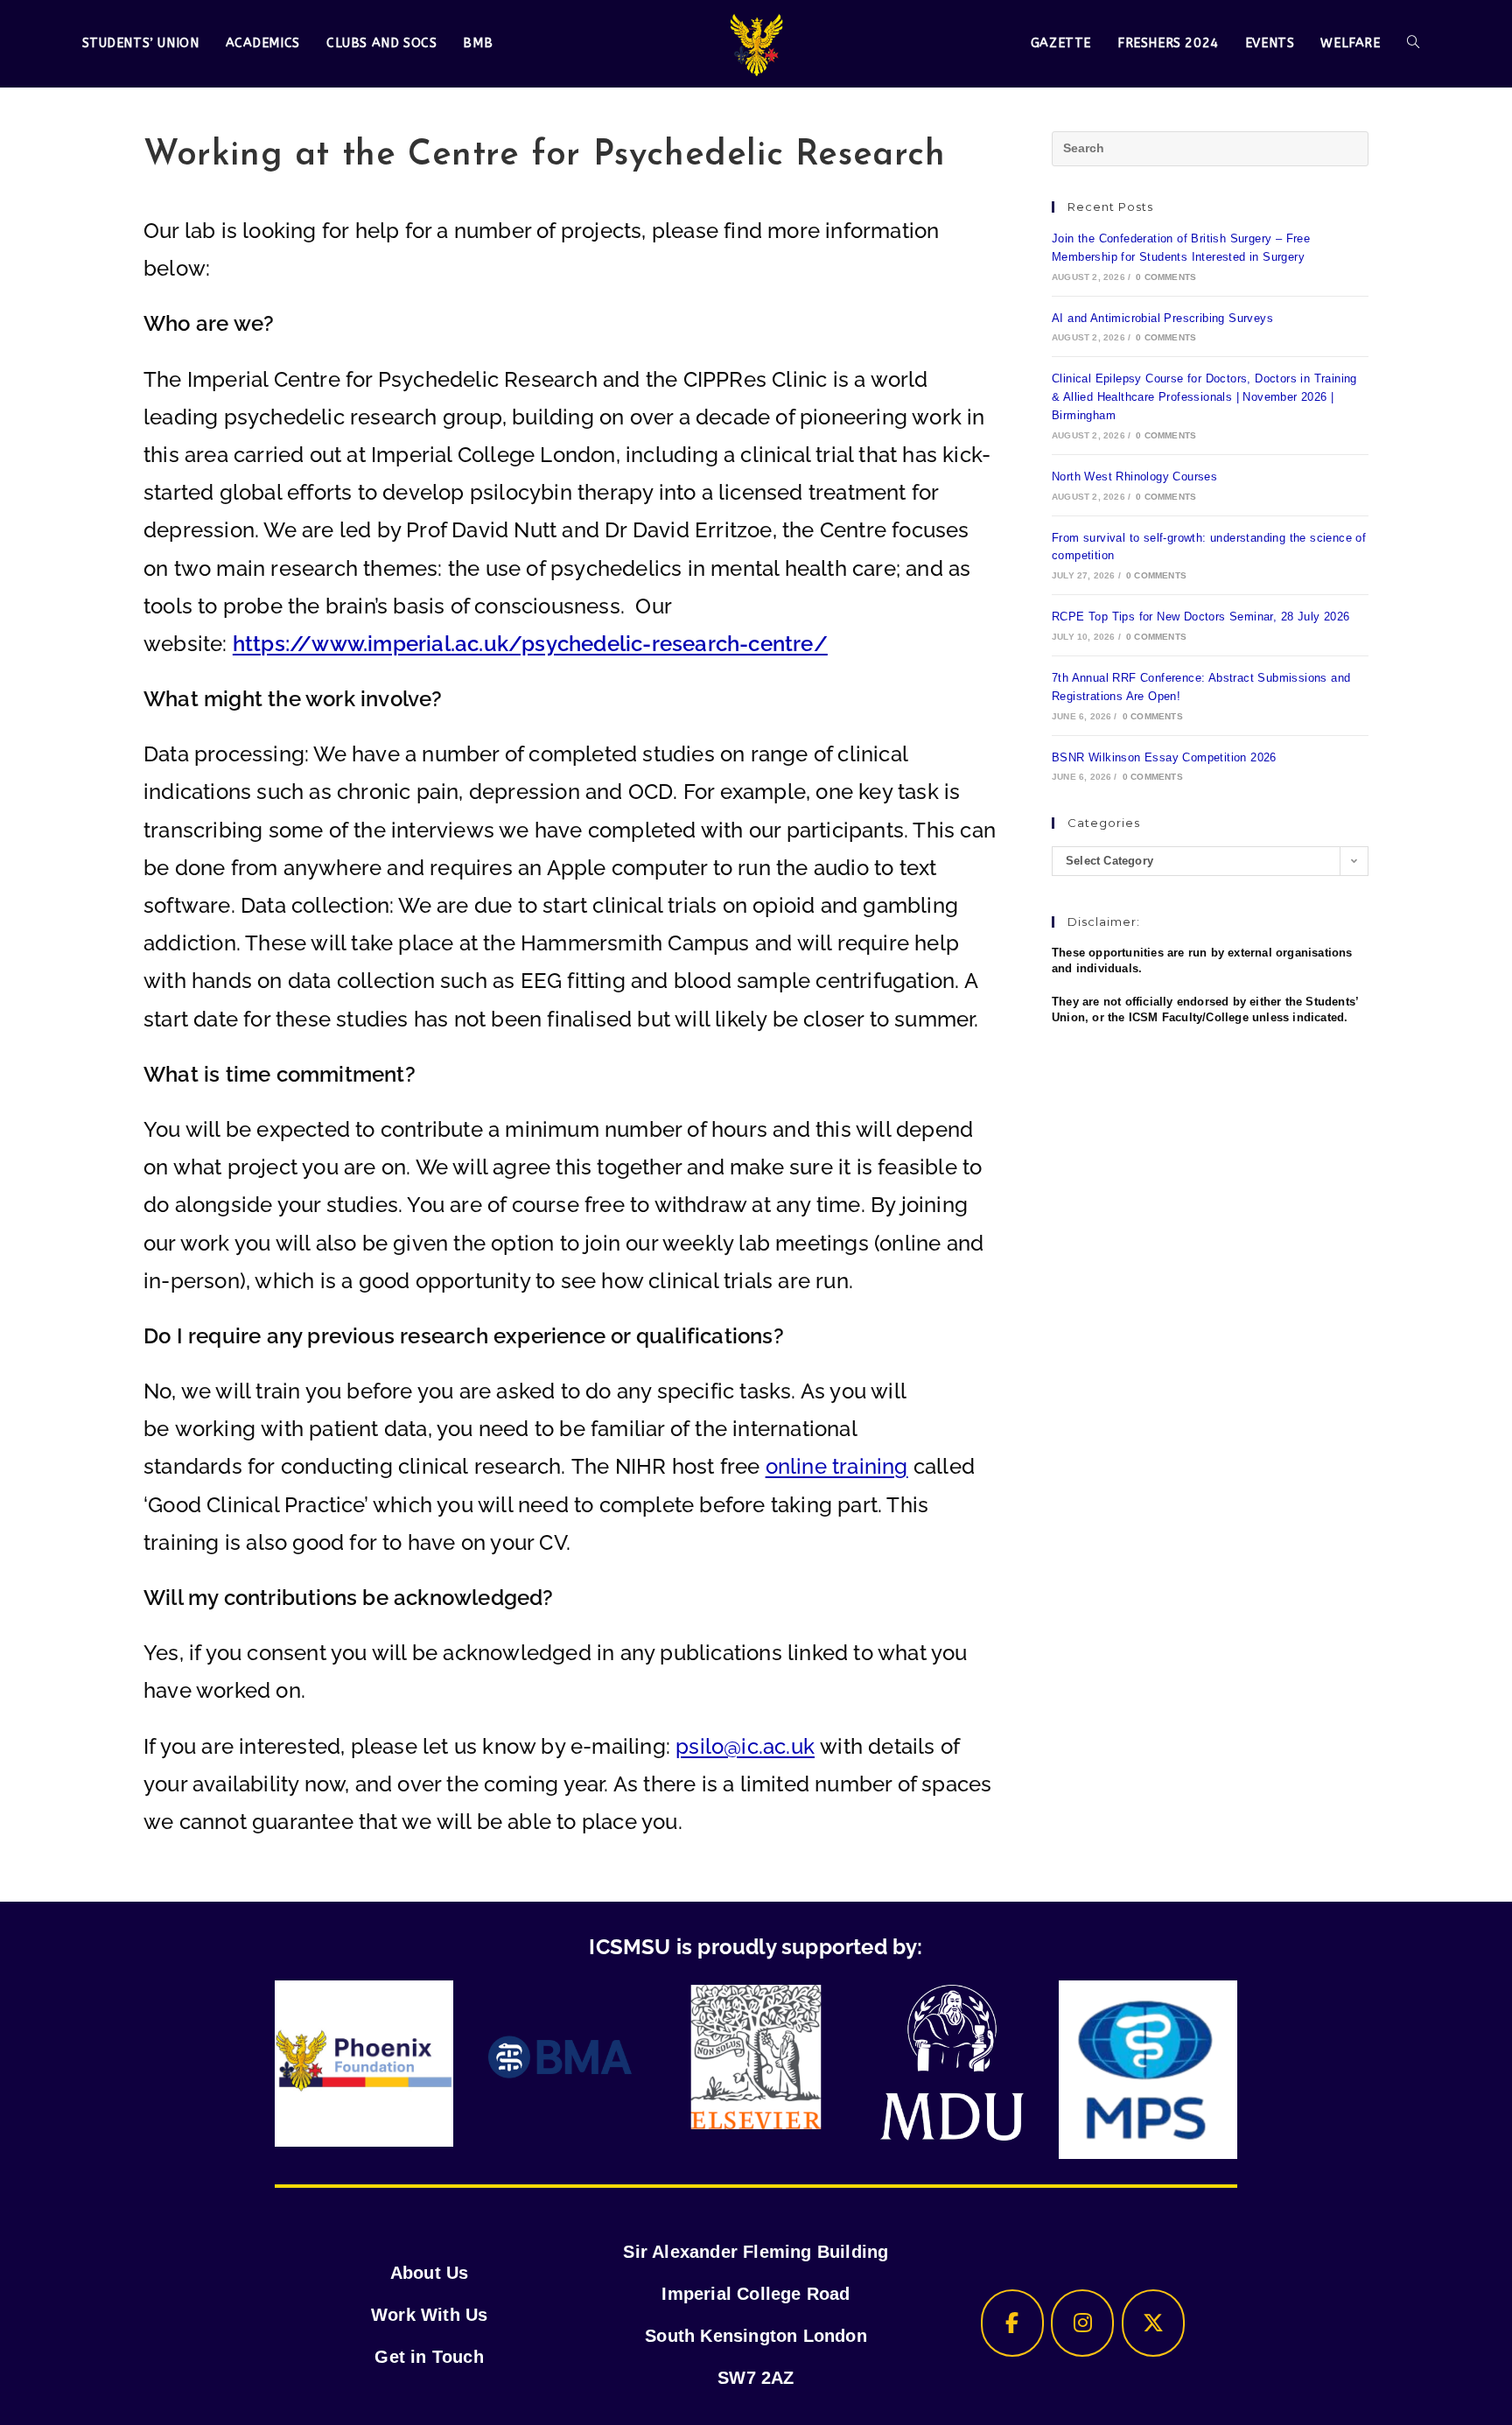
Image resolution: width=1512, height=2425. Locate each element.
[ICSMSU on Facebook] (1012, 2323)
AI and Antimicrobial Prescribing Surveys (1162, 318)
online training (837, 1466)
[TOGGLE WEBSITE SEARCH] (1413, 44)
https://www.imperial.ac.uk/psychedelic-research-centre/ (530, 644)
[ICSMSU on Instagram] (1082, 2323)
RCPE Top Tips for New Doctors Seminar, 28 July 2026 (1200, 617)
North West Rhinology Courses (1134, 477)
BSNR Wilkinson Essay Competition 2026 (1164, 757)
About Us (430, 2273)
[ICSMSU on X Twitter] (1153, 2323)
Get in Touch (429, 2357)
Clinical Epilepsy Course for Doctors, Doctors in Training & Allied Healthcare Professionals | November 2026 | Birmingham (1204, 397)
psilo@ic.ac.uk (745, 1746)
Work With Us (429, 2315)
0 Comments (1166, 277)
